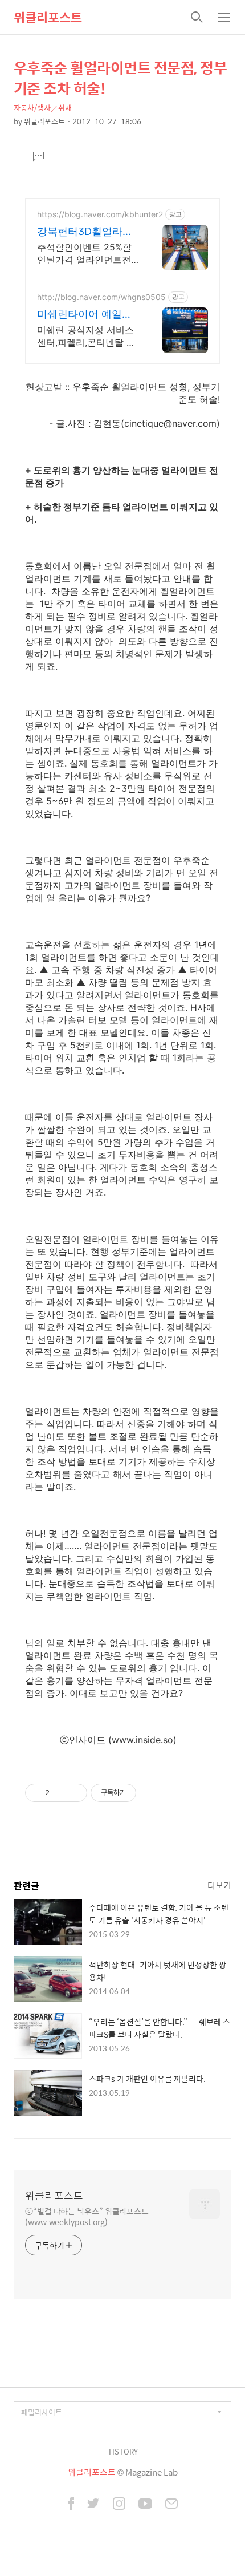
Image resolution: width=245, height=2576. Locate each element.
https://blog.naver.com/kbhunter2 (100, 214)
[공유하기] (60, 1793)
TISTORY (123, 2451)
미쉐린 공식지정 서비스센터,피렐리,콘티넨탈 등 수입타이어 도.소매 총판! (88, 336)
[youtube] (145, 2505)
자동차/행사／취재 (43, 108)
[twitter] (93, 2505)
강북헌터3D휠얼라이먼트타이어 (85, 232)
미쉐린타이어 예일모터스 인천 (85, 315)
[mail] (171, 2505)
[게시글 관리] (74, 1793)
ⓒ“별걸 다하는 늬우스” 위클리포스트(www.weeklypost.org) (87, 2216)
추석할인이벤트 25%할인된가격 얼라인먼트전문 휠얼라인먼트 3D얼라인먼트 (87, 254)
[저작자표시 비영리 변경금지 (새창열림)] (152, 1793)
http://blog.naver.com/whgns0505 (101, 297)
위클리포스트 (48, 17)
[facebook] (71, 2505)
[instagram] (119, 2505)
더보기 (219, 1885)
